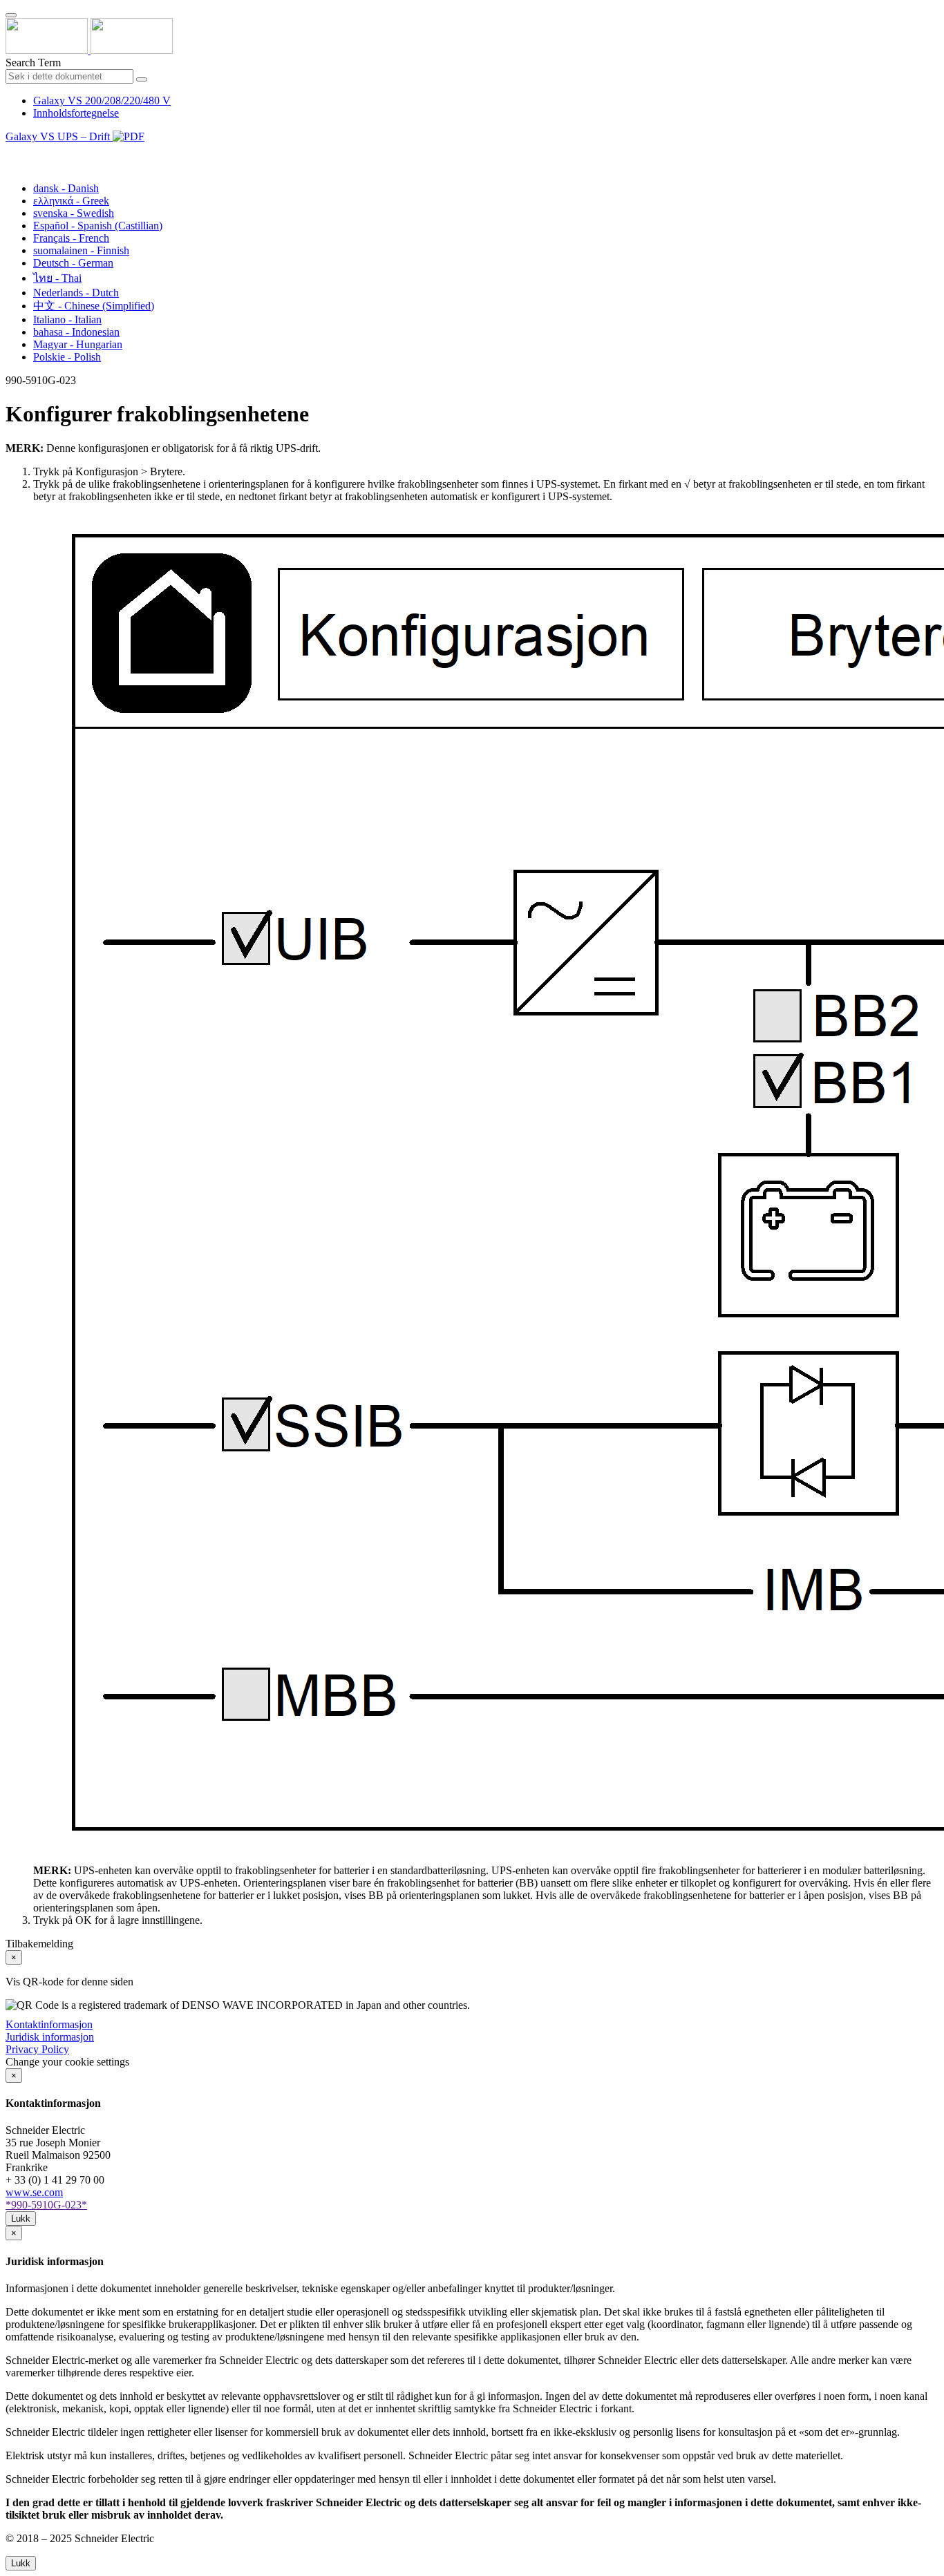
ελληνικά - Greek (71, 201)
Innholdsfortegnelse (76, 113)
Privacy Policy (37, 2049)
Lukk (21, 2219)
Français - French (71, 238)
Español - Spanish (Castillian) (98, 226)
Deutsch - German (73, 263)
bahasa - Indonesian (76, 332)
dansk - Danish (66, 188)
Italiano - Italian (67, 319)
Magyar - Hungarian (78, 344)
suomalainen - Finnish (81, 250)
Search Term (33, 63)
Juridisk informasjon (50, 2037)
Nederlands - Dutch (76, 293)
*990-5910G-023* (46, 2205)
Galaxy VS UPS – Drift (59, 136)
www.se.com (34, 2192)
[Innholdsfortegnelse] (11, 152)
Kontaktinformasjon (49, 2024)
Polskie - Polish (67, 357)
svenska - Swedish (74, 213)
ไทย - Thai (57, 278)
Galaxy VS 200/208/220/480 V (102, 101)
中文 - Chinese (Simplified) (94, 306)
